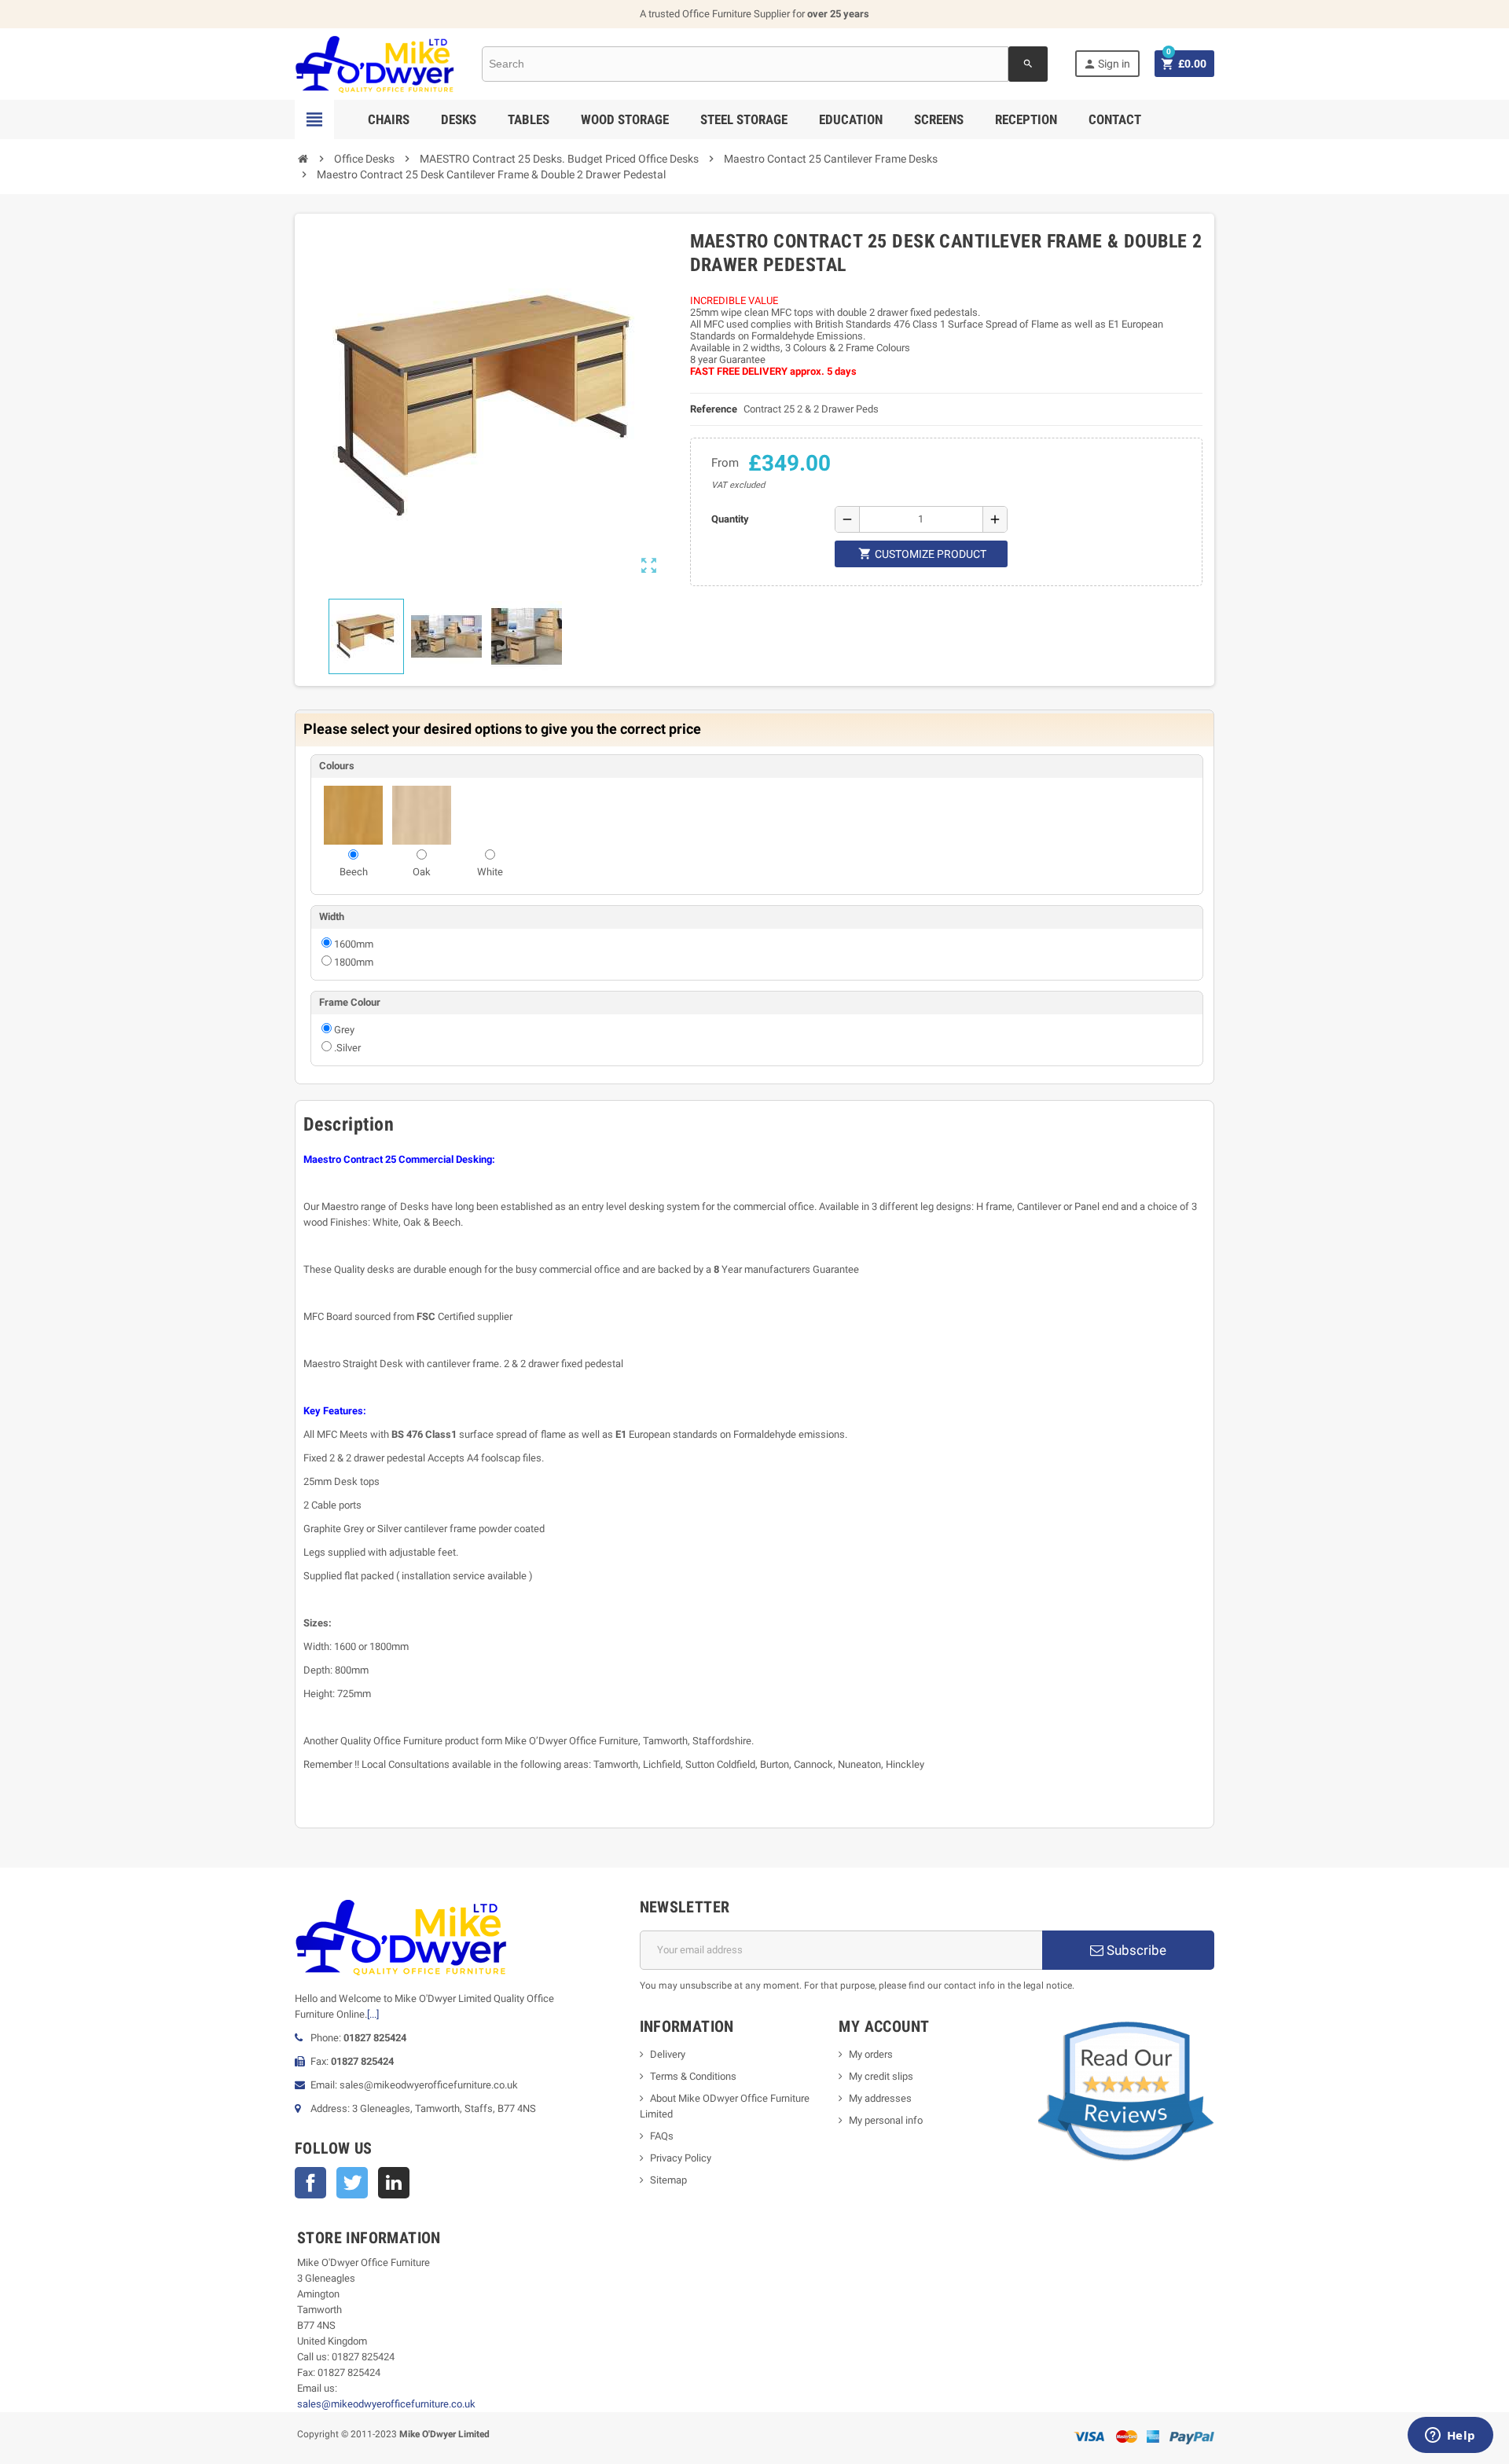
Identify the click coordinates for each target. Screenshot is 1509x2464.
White (490, 872)
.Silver (347, 1048)
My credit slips (881, 2076)
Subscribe (1135, 1950)
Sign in (1107, 64)
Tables (529, 119)
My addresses (880, 2098)
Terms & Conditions (693, 2076)
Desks (459, 119)
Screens (939, 119)
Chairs (389, 119)
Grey (344, 1030)
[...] (373, 2014)
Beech (354, 872)
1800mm (354, 962)
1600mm (354, 944)
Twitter (352, 2183)
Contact (1115, 119)
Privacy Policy (681, 2158)
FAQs (662, 2136)
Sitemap (668, 2180)
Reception (1026, 119)
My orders (871, 2054)
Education (851, 119)
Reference (714, 409)
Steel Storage (744, 119)
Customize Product (922, 554)
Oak (422, 872)
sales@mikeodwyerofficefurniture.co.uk (386, 2404)
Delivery (668, 2054)
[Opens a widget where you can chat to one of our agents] (1450, 2436)
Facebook (310, 2183)
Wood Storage (625, 119)
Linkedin (394, 2183)
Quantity (730, 519)
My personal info (886, 2120)
